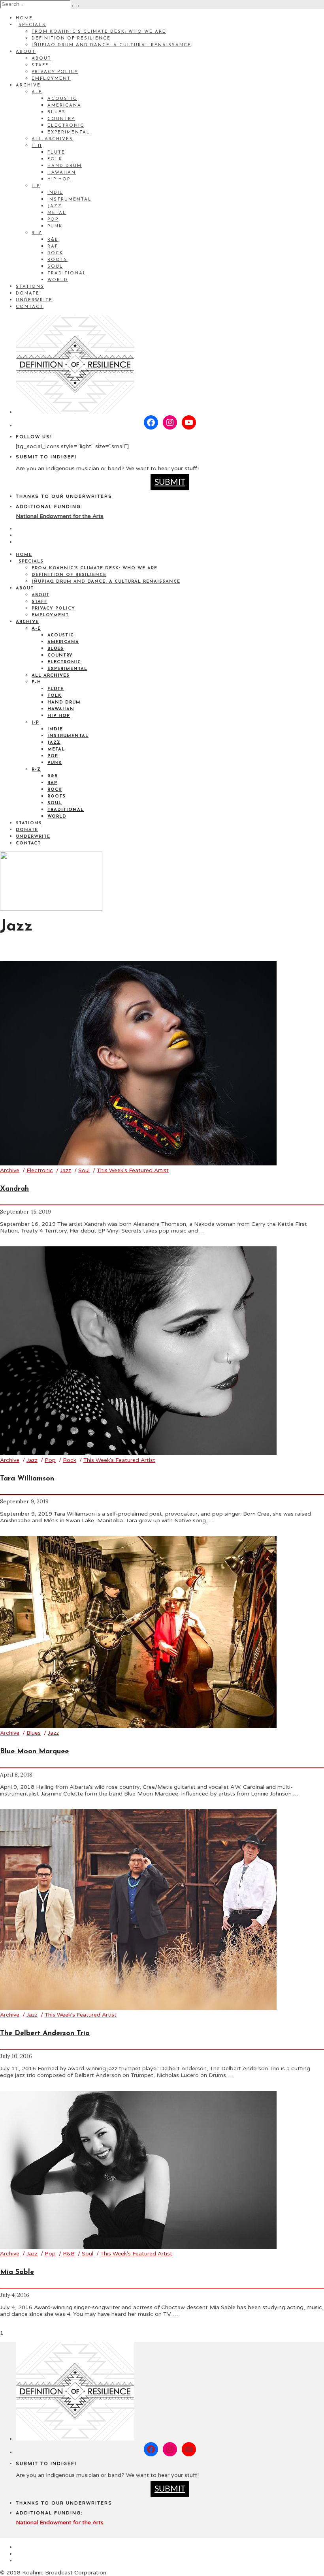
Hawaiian (62, 173)
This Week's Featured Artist (133, 1170)
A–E (37, 92)
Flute (56, 153)
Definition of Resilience (71, 38)
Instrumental (70, 200)
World (58, 280)
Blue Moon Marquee (34, 1752)
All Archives (52, 139)
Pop (53, 220)
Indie (55, 193)
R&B (53, 240)
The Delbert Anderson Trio (45, 2034)
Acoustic (62, 99)
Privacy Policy (55, 72)
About (26, 52)
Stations (30, 287)
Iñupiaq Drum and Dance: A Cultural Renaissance (111, 45)
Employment (51, 79)
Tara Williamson (27, 1479)
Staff (40, 65)
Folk (55, 159)
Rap (53, 247)
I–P (36, 186)
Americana (64, 106)
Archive (28, 85)
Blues (57, 112)
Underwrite (34, 300)
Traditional (67, 273)
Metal (57, 213)
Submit (170, 482)
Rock (55, 253)
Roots (57, 260)
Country (61, 119)
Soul (55, 267)
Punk (55, 226)
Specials (32, 25)
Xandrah (14, 1189)
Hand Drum (65, 166)
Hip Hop (59, 179)
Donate (28, 294)
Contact (30, 307)
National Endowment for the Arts (60, 516)
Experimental (69, 132)
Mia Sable (17, 2272)
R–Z (37, 233)
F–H (37, 146)
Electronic (66, 126)
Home (24, 18)
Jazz (55, 206)
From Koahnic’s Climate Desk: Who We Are (99, 32)
